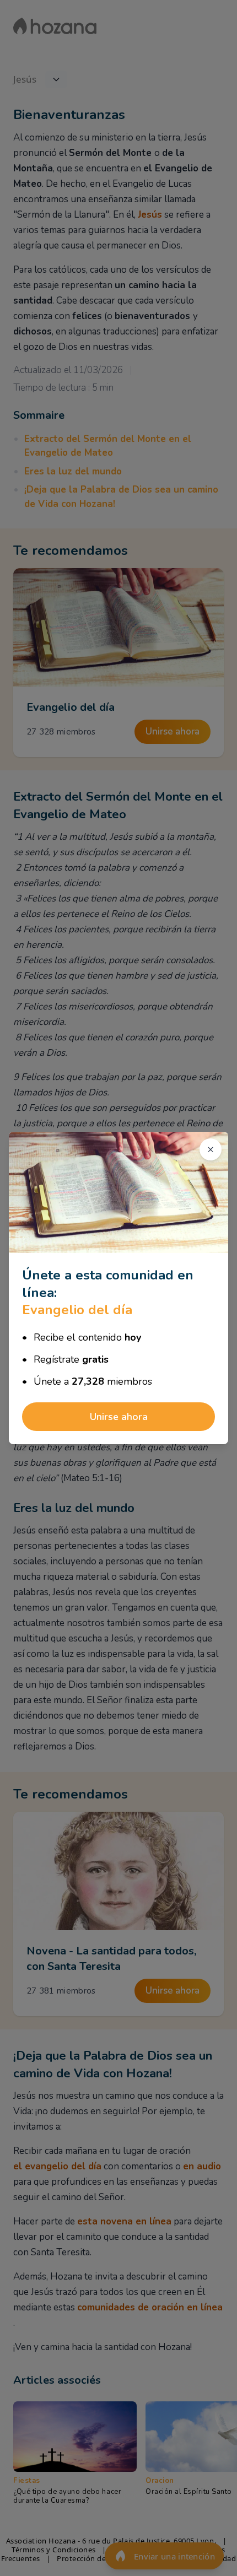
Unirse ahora (119, 1417)
